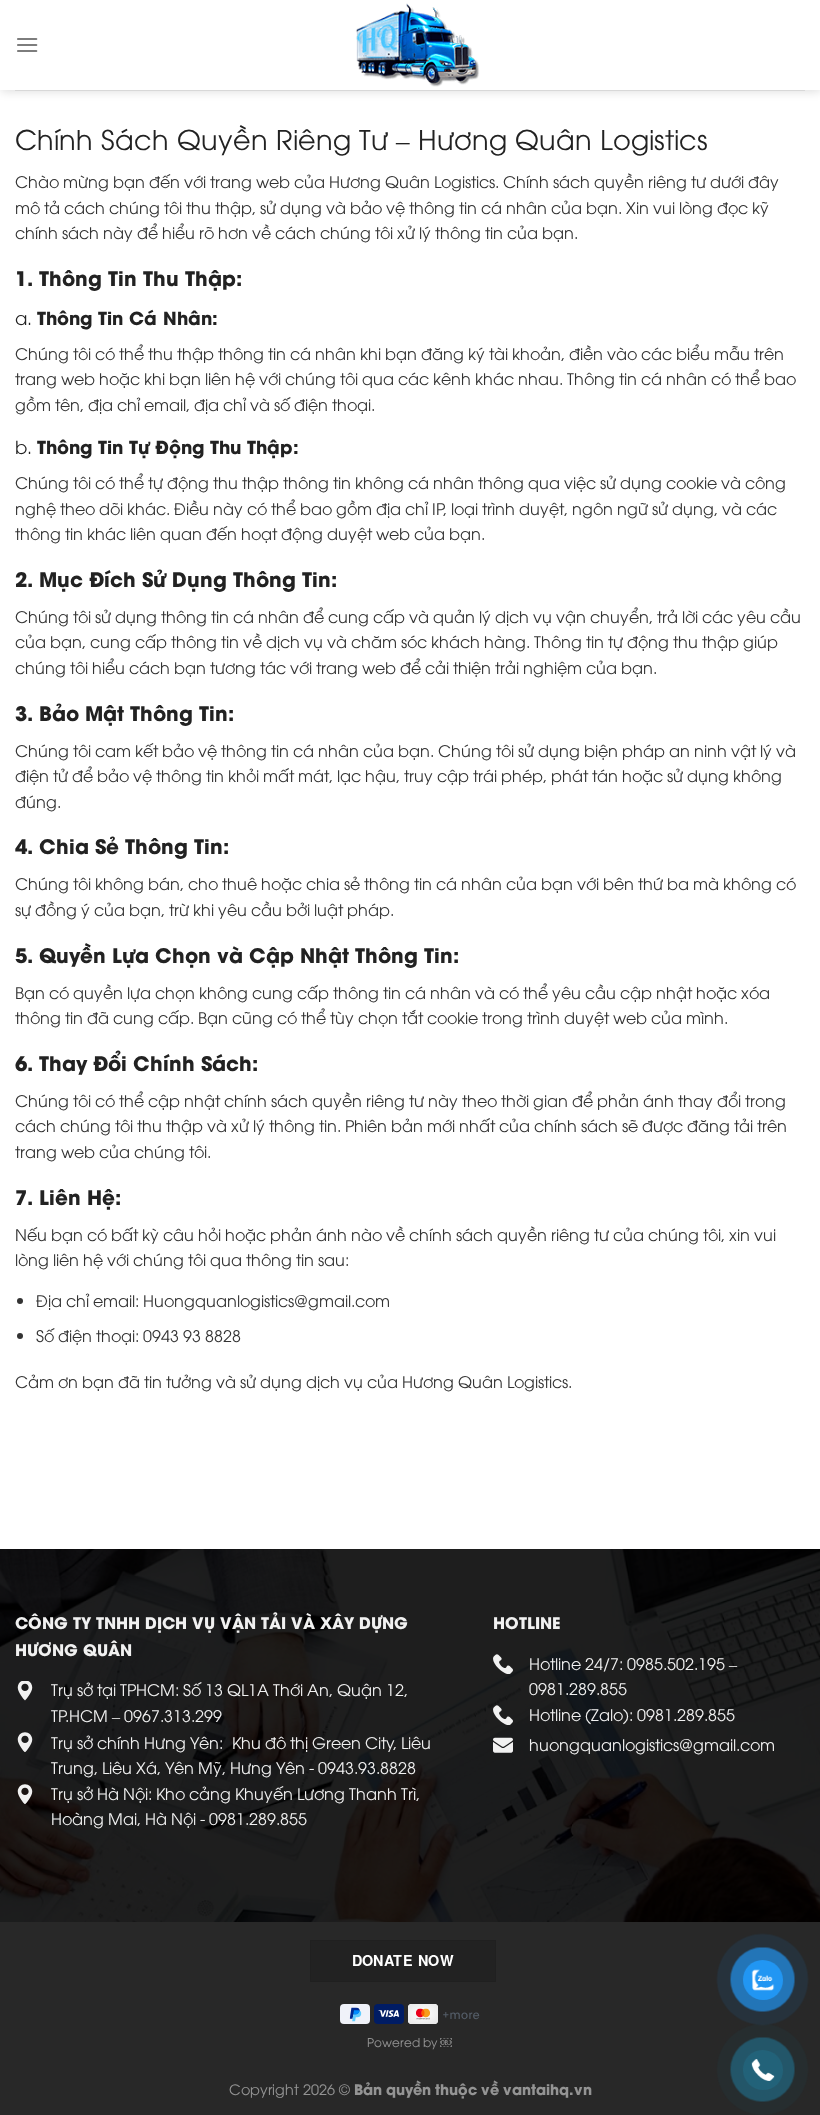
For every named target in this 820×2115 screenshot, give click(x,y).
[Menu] (27, 44)
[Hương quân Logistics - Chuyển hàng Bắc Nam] (418, 45)
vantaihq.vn (547, 2088)
